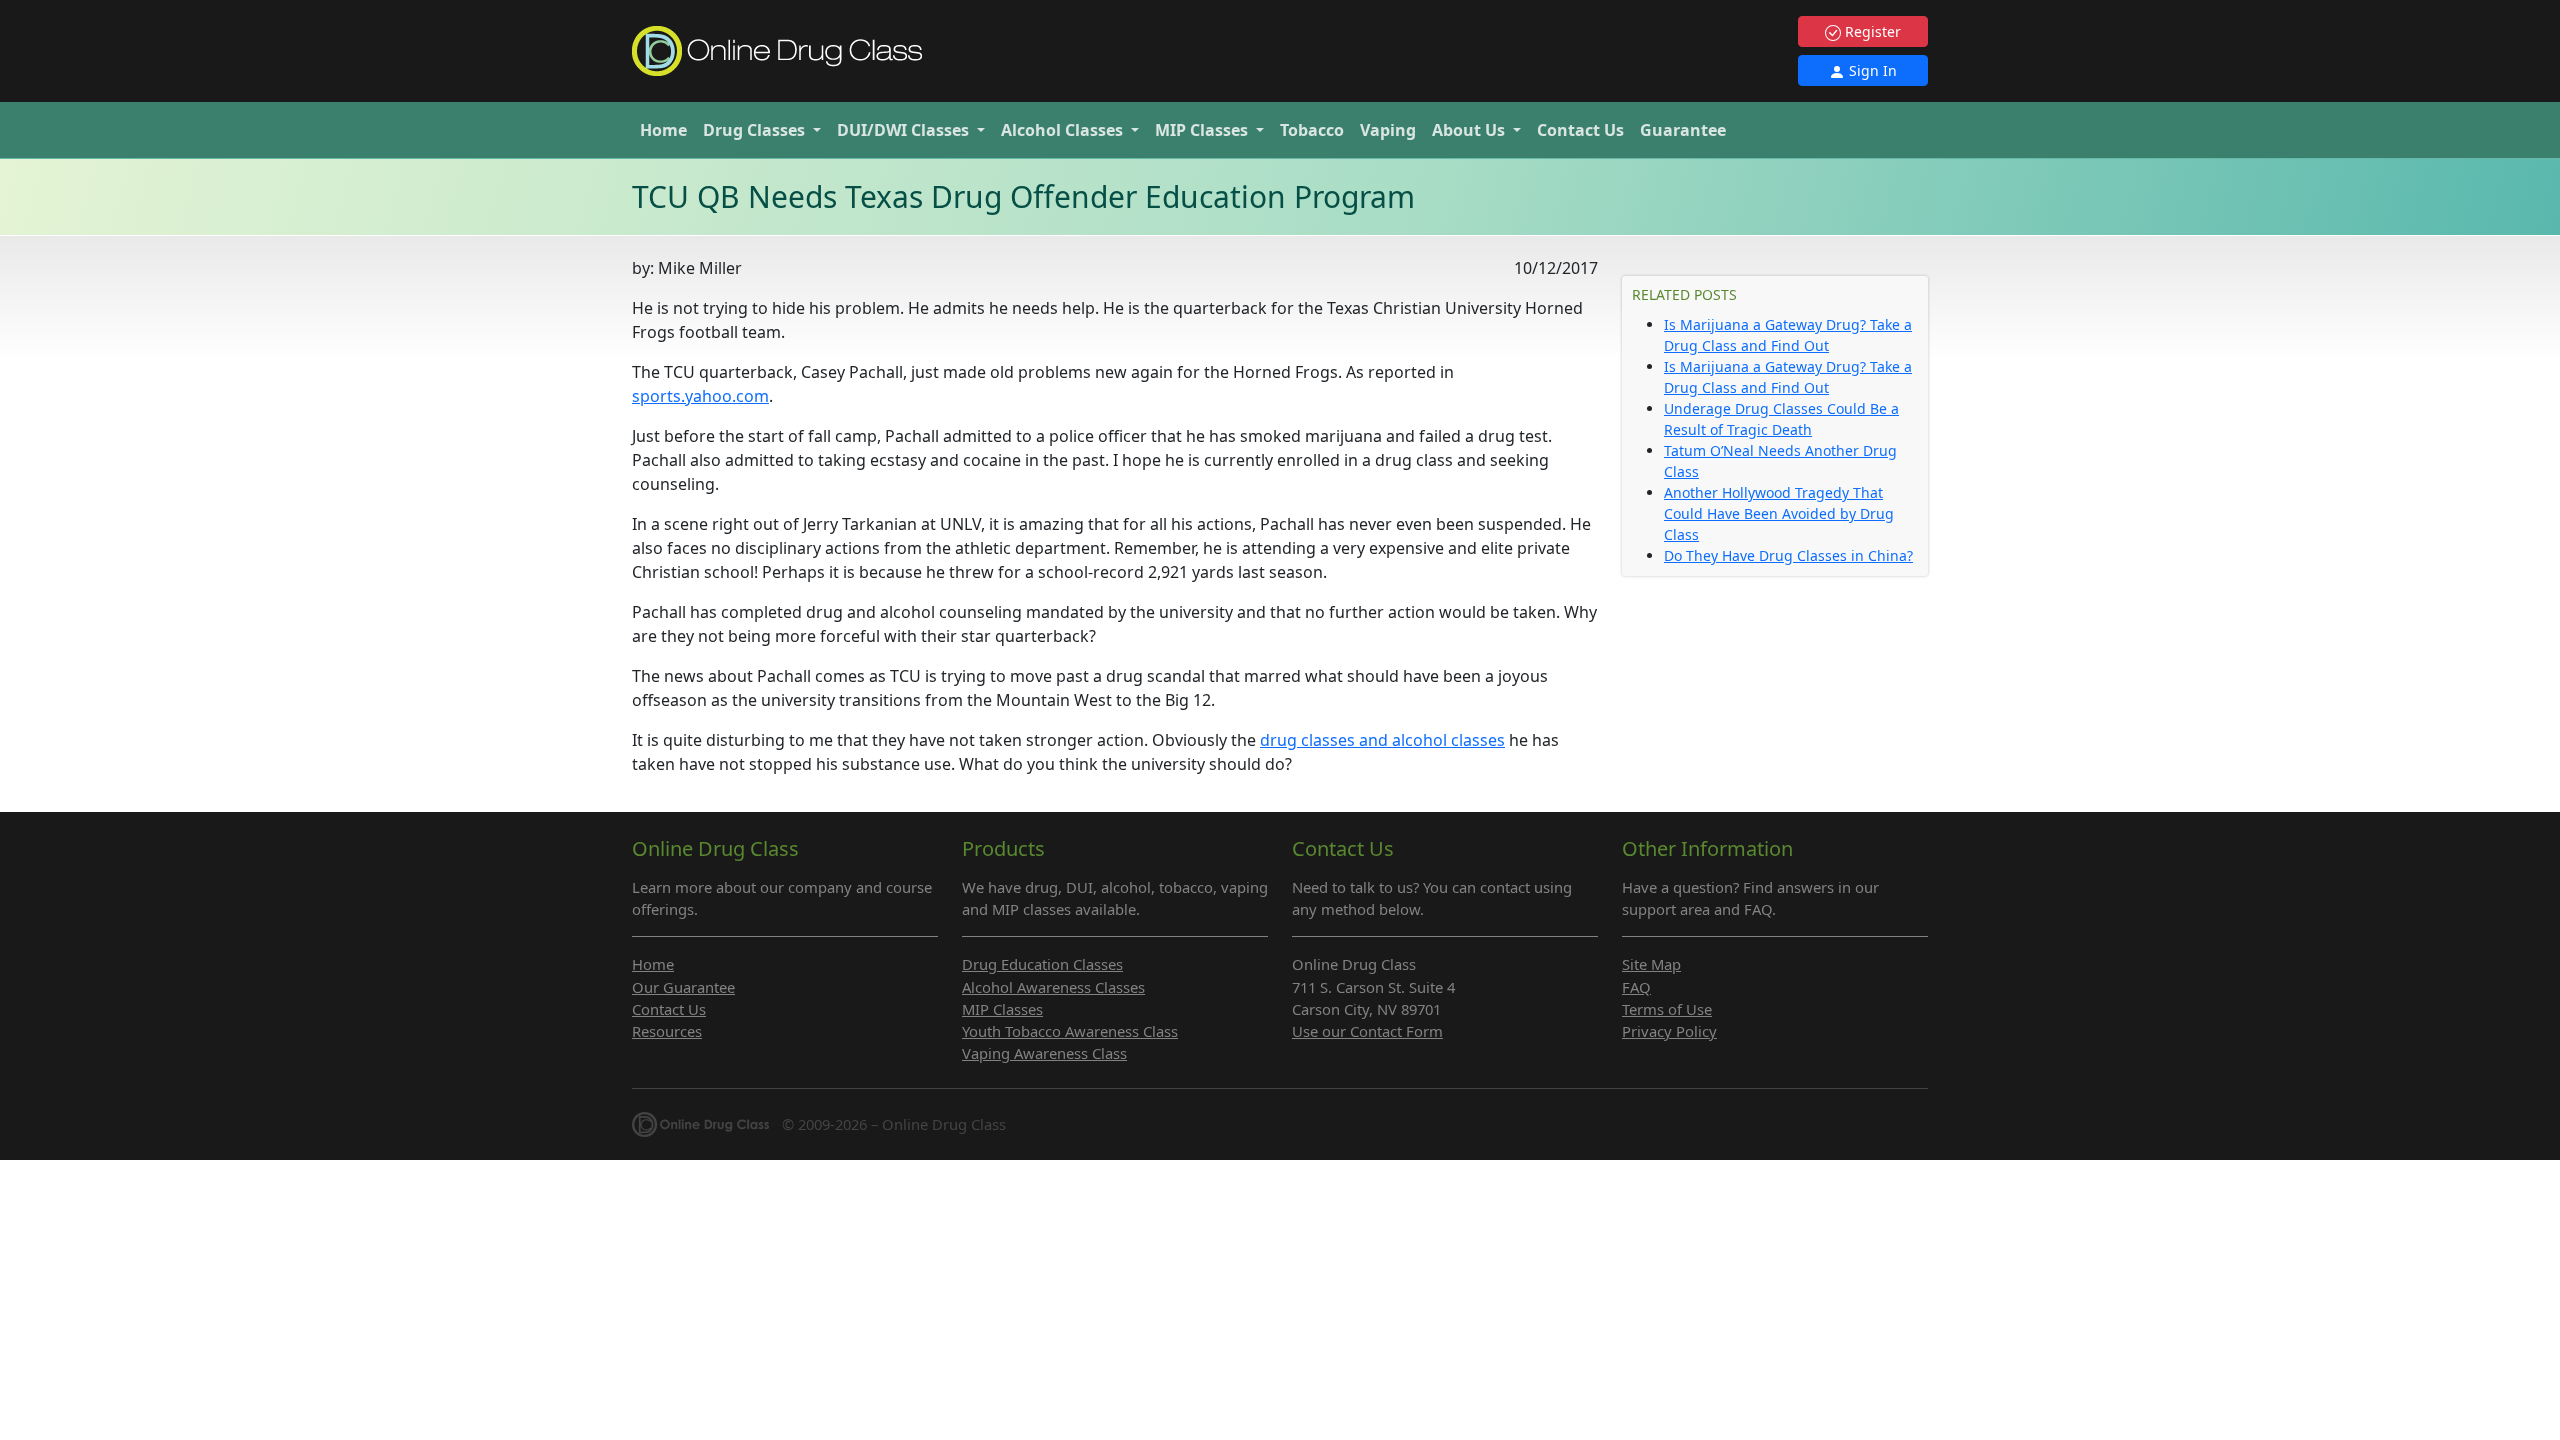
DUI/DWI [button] (903, 130)
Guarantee (1683, 130)
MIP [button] (1201, 130)
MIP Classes (1002, 1009)
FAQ (1636, 987)
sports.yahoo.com (700, 396)
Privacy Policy (1669, 1031)
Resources (667, 1031)
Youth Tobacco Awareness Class (1070, 1031)
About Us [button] (1470, 130)
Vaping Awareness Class (1044, 1053)
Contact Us (1580, 130)
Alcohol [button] (1062, 130)
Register (1871, 31)
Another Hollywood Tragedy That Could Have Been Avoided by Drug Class (1779, 513)
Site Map (1651, 964)
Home (663, 130)
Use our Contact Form (1367, 1031)
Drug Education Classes (1042, 964)
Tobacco (1312, 130)
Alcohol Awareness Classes (1053, 987)
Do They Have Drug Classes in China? (1788, 555)
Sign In (1871, 70)
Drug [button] (754, 130)
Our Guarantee (683, 987)
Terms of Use (1667, 1009)
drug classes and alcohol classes (1382, 740)
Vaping (1388, 130)
